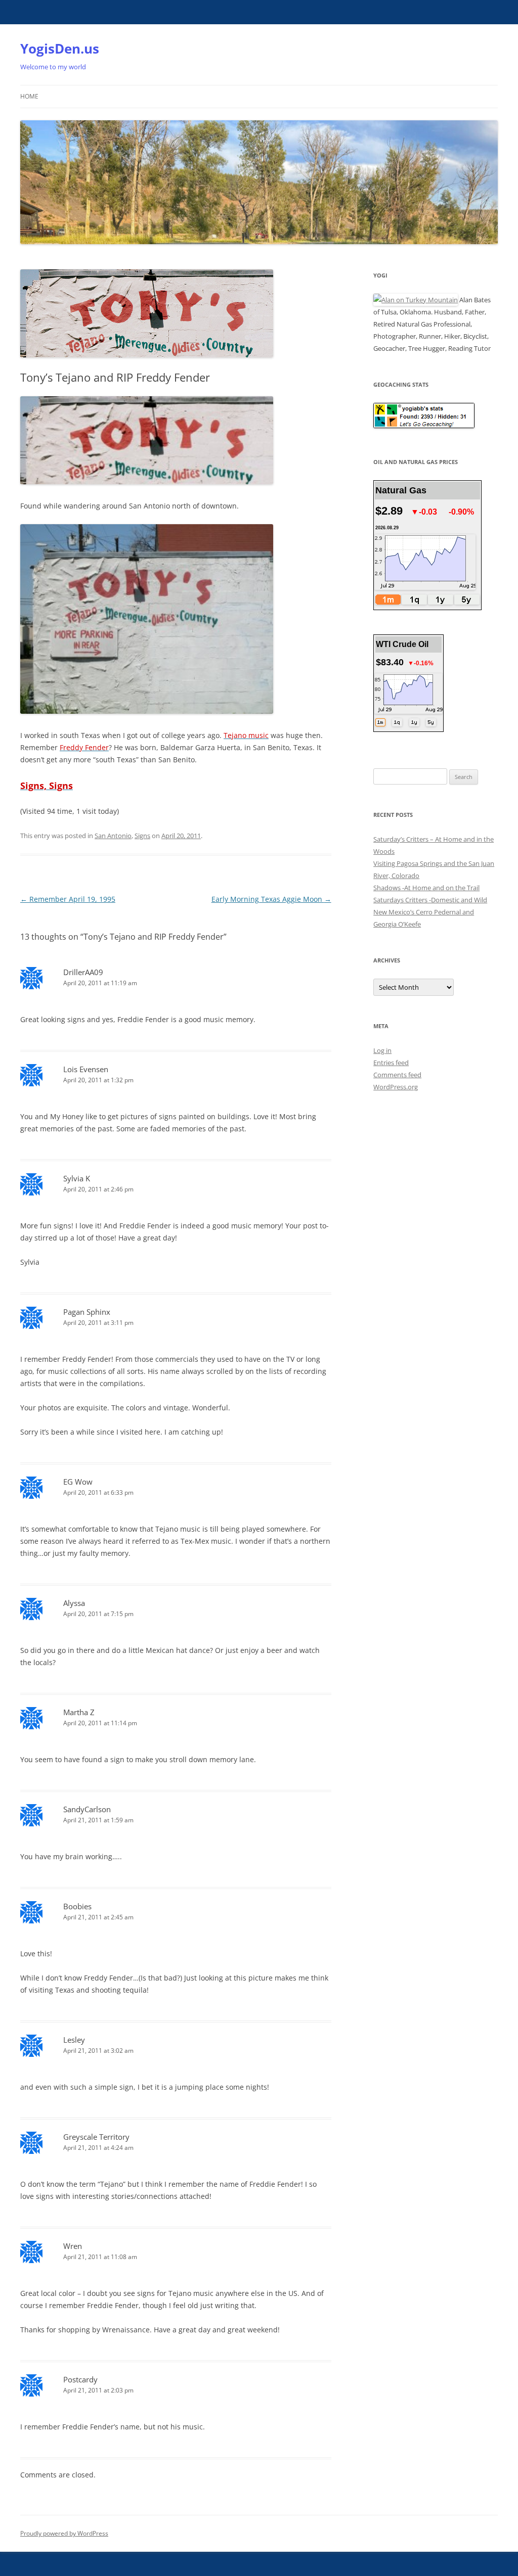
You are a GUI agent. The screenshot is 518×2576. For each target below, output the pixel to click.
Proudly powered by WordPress (64, 2533)
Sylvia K (77, 1178)
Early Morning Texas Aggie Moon (271, 899)
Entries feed (391, 1063)
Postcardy (80, 2379)
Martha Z (79, 1712)
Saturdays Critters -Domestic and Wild (430, 900)
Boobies (77, 1906)
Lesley (74, 2040)
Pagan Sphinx (87, 1312)
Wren (73, 2246)
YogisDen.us (60, 49)
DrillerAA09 (83, 972)
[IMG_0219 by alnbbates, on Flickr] (147, 711)
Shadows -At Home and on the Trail (426, 888)
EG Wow (78, 1482)
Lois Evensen (86, 1069)
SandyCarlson (87, 1809)
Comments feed (397, 1075)
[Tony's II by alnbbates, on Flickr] (147, 481)
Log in (382, 1050)
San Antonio (113, 836)
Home (29, 96)
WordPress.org (396, 1087)
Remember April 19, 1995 (68, 899)
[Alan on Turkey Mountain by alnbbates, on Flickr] (416, 300)
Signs (142, 836)
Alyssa (74, 1603)
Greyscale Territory (96, 2137)
